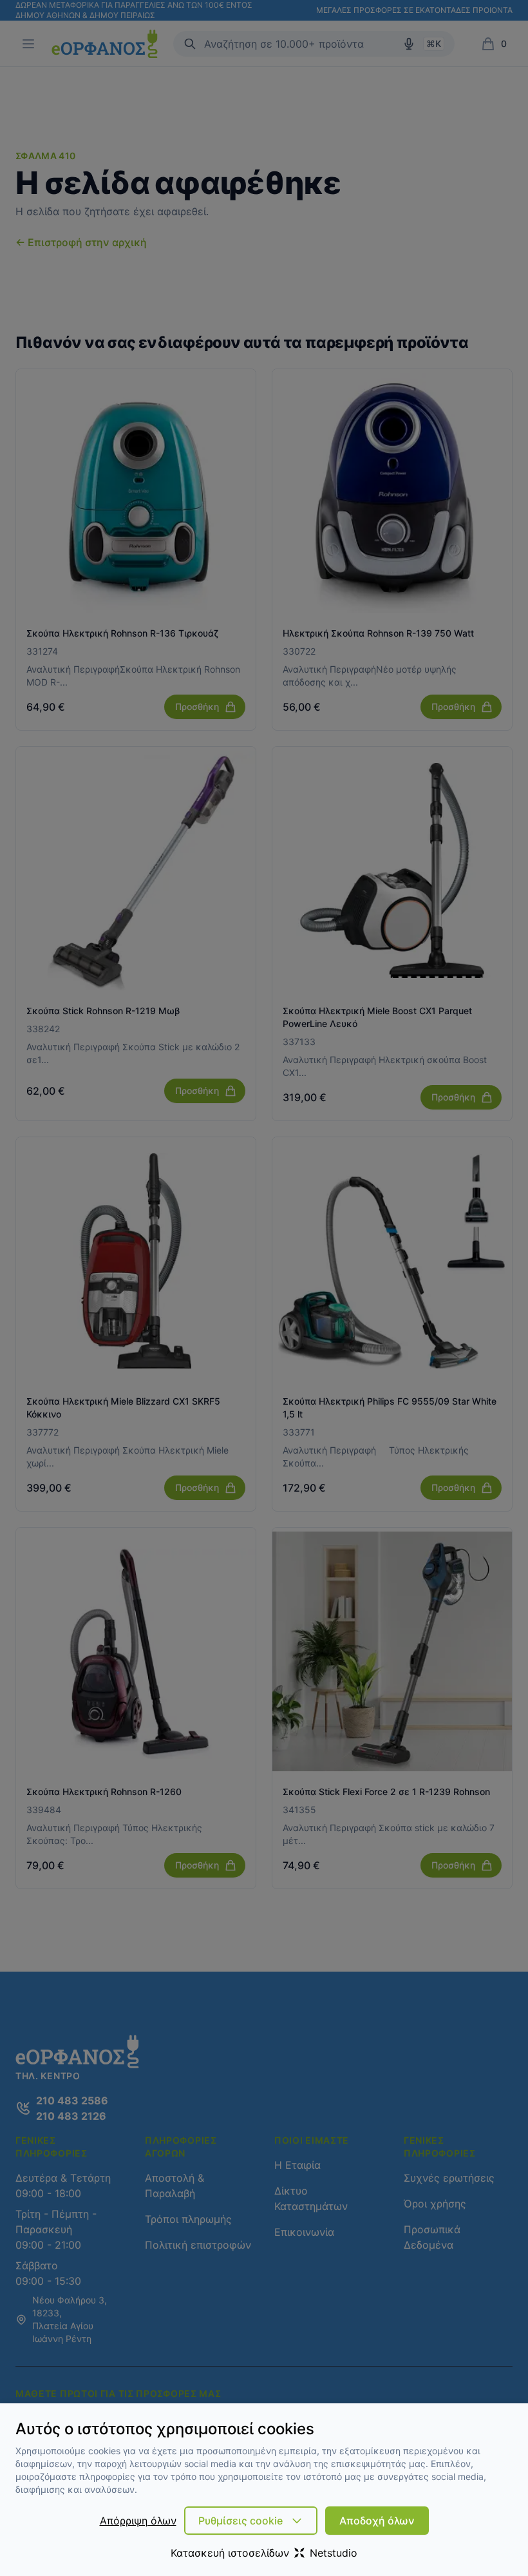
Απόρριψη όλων (138, 2521)
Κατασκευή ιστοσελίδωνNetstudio (264, 2553)
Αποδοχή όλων (377, 2521)
